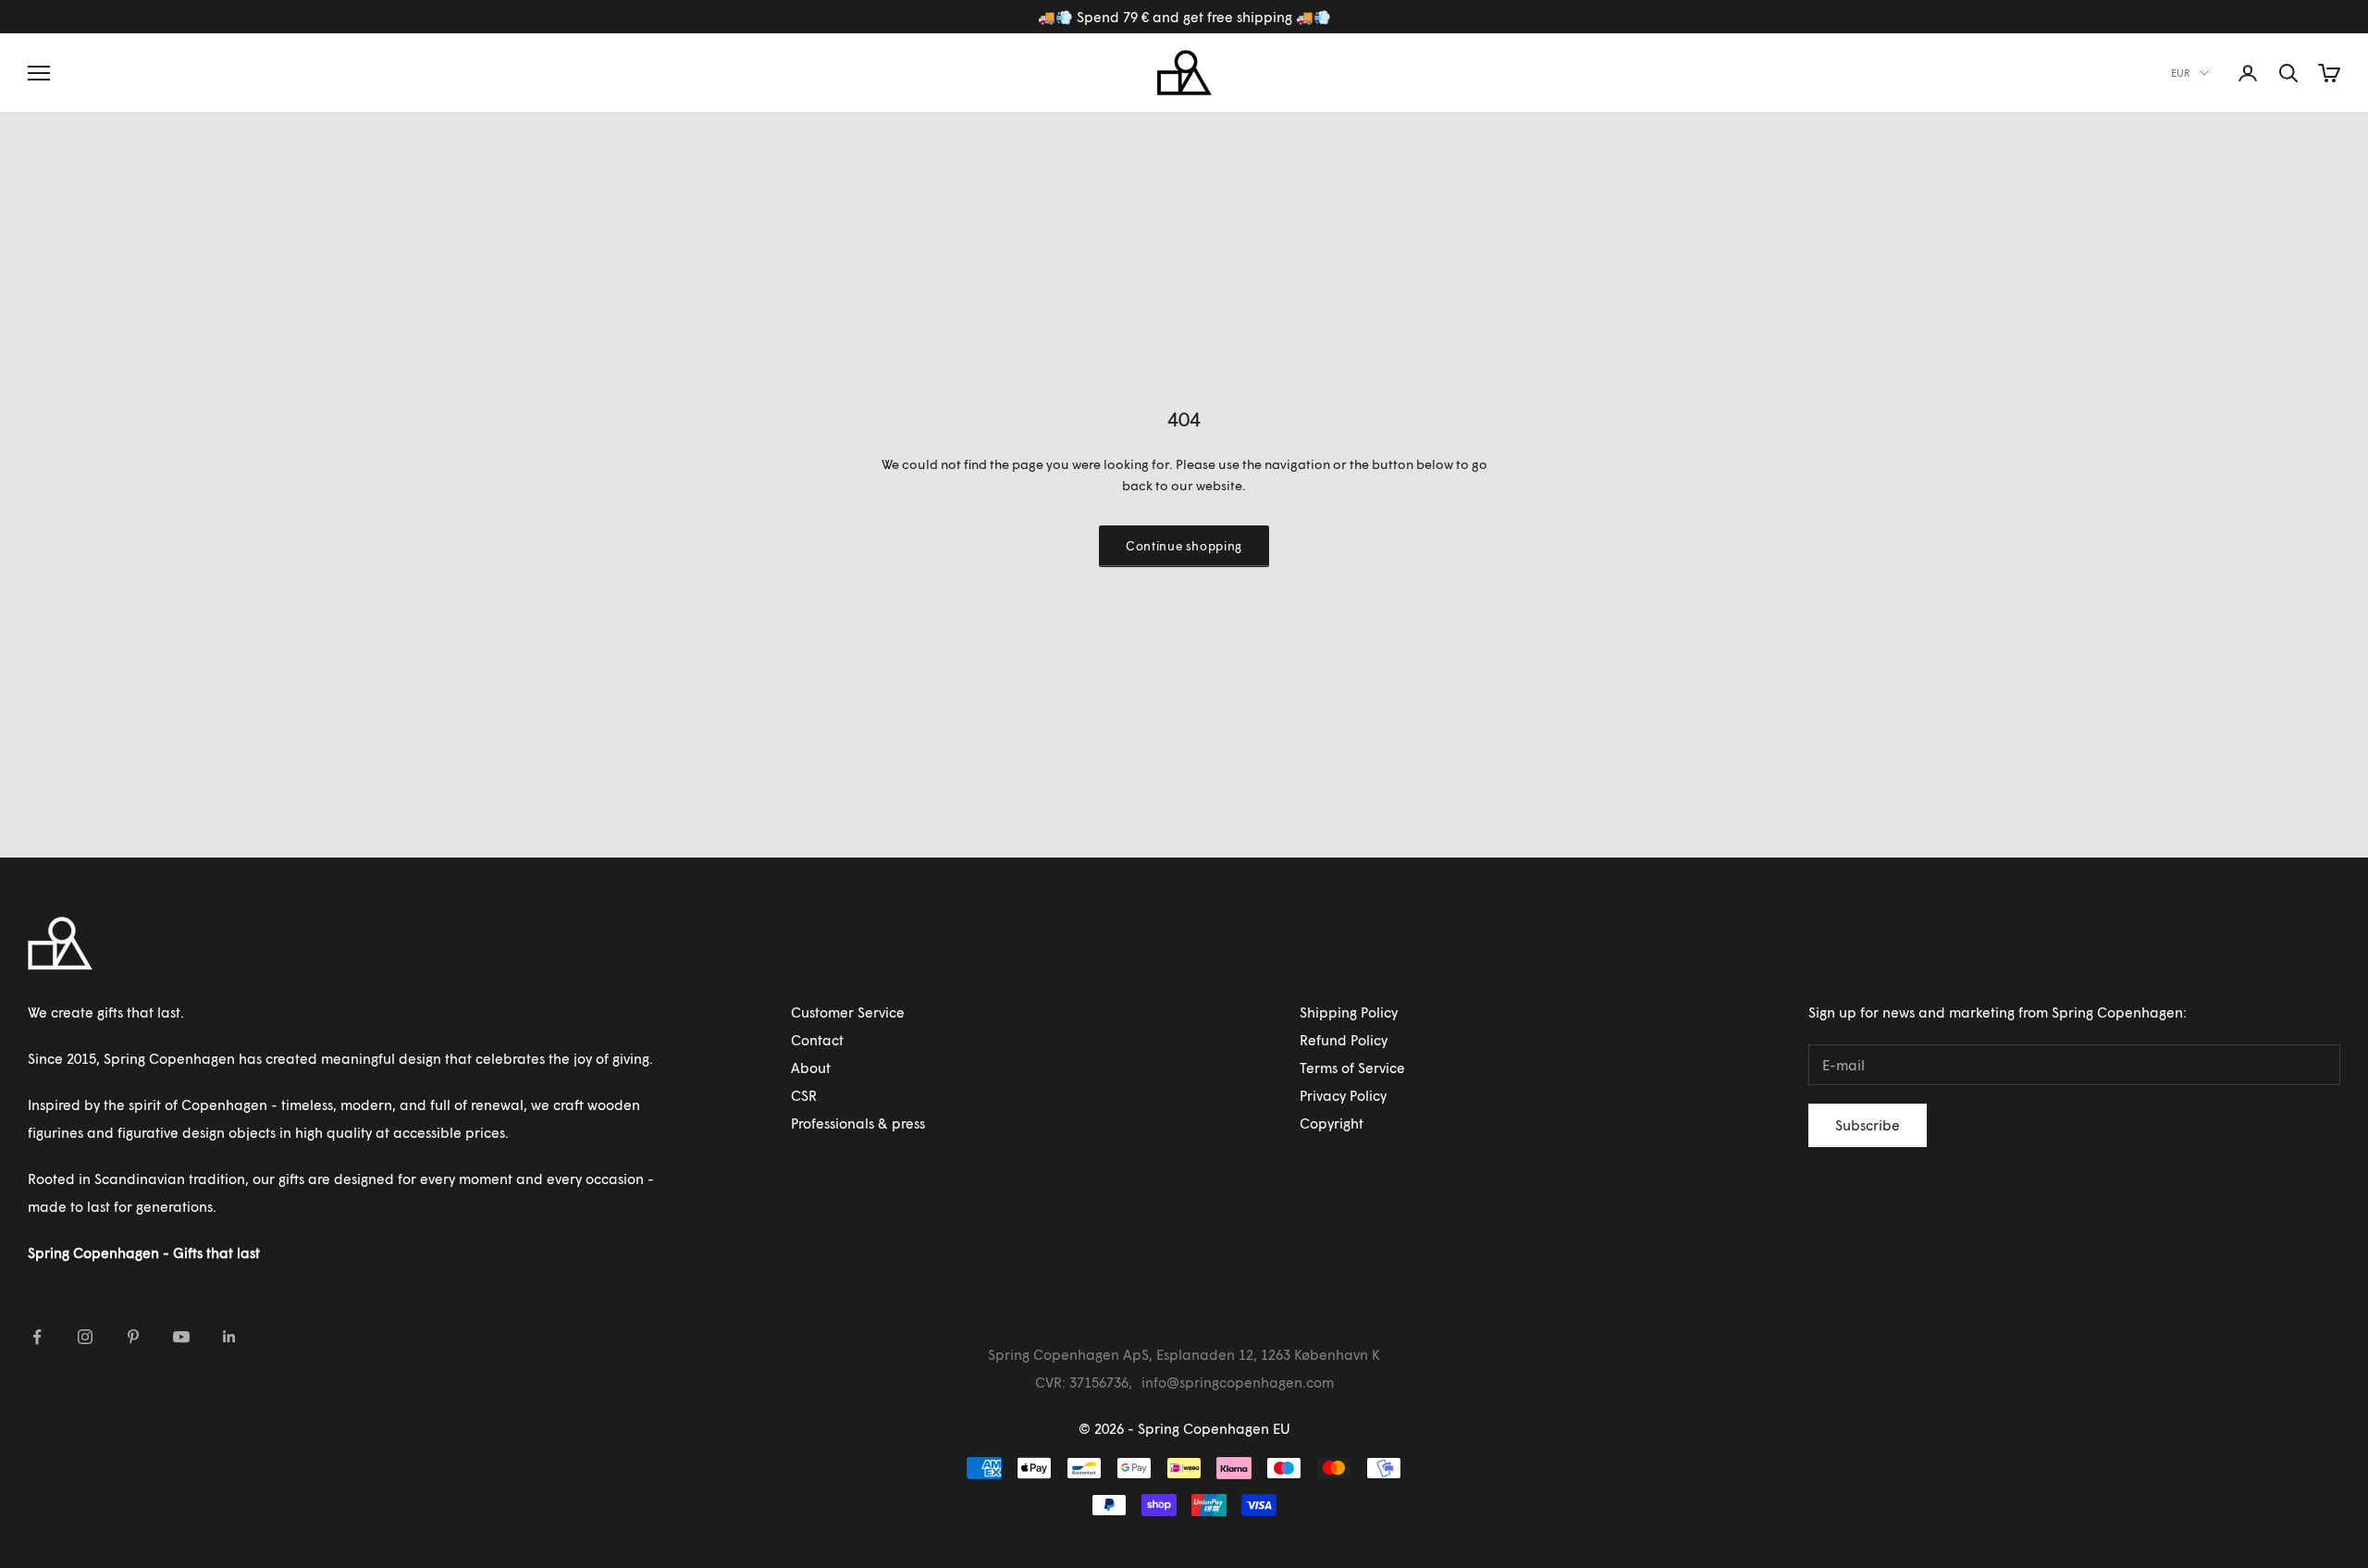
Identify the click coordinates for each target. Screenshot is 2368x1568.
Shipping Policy (1349, 1012)
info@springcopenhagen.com (1238, 1382)
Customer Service (848, 1012)
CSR (804, 1095)
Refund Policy (1344, 1040)
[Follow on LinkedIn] (229, 1337)
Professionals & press (858, 1123)
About (811, 1068)
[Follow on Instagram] (85, 1337)
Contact (817, 1040)
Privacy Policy (1343, 1095)
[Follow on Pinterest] (133, 1337)
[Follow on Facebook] (37, 1337)
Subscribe (1868, 1125)
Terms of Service (1352, 1068)
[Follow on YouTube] (181, 1337)
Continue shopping (1184, 546)
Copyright (1332, 1123)
